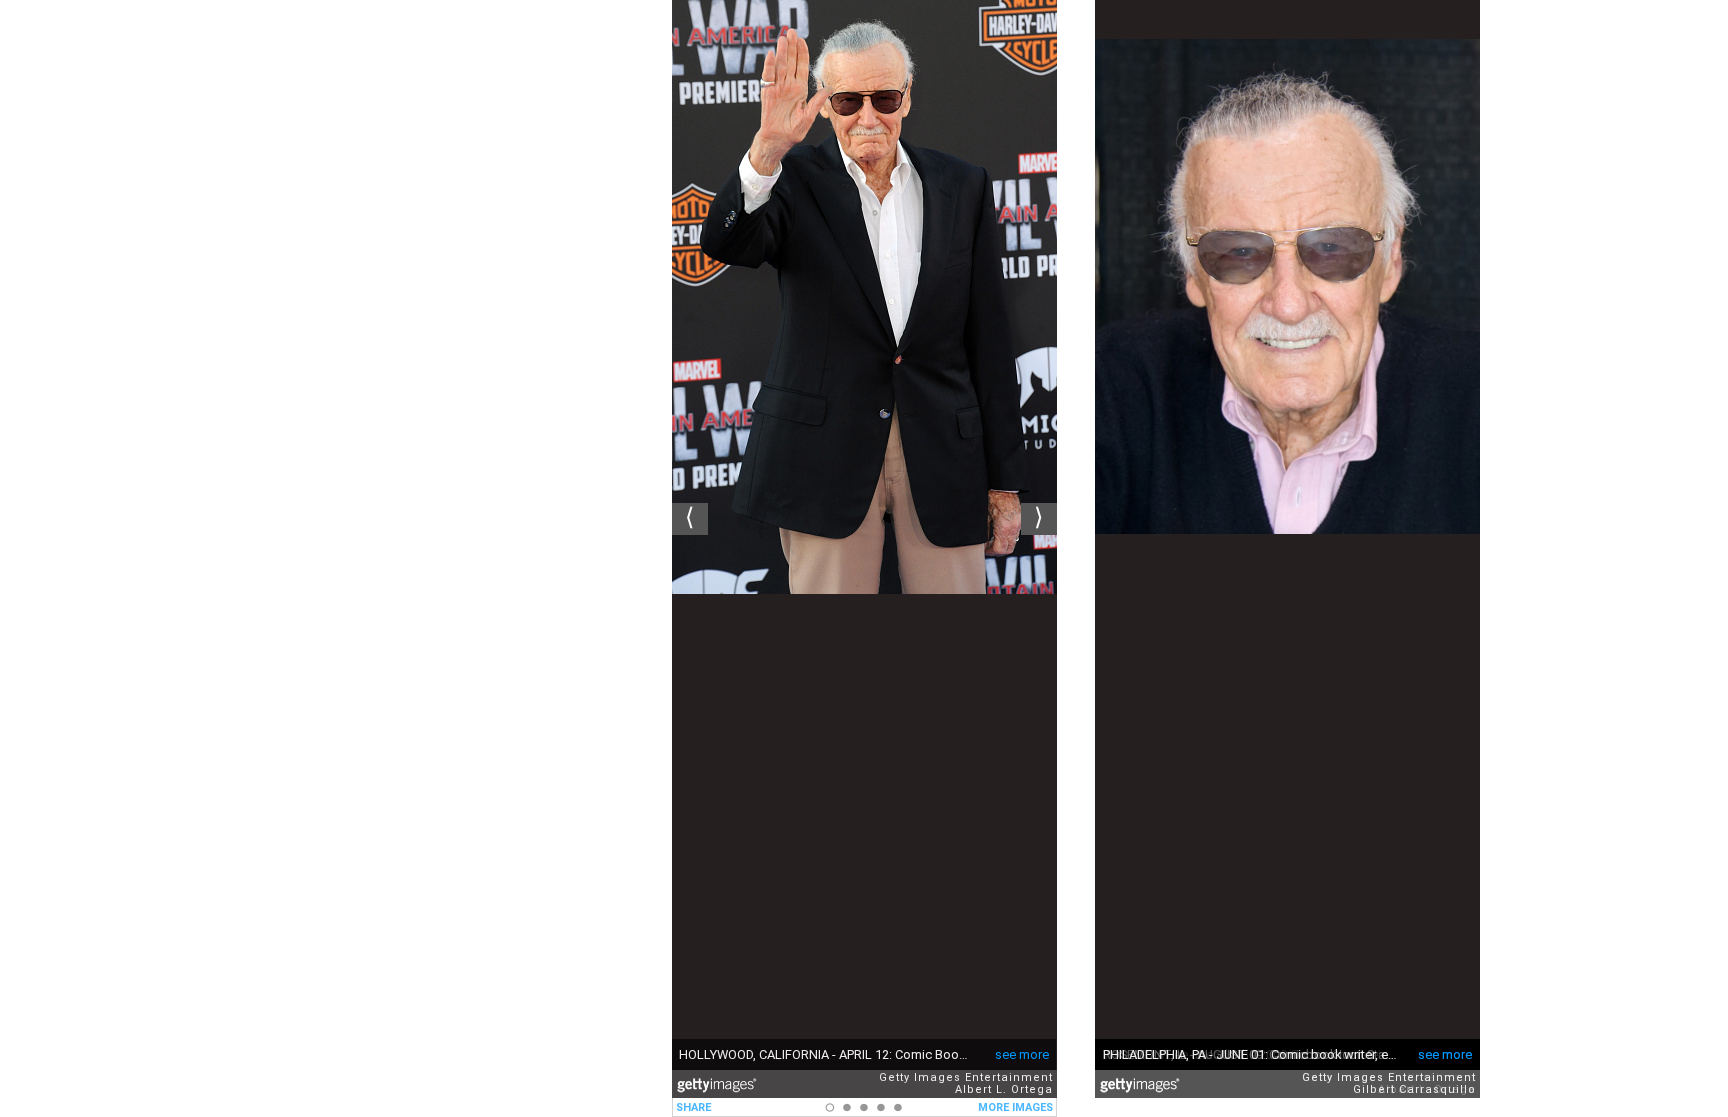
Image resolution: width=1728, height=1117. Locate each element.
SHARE (693, 1107)
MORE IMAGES (1015, 1107)
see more (1022, 1054)
